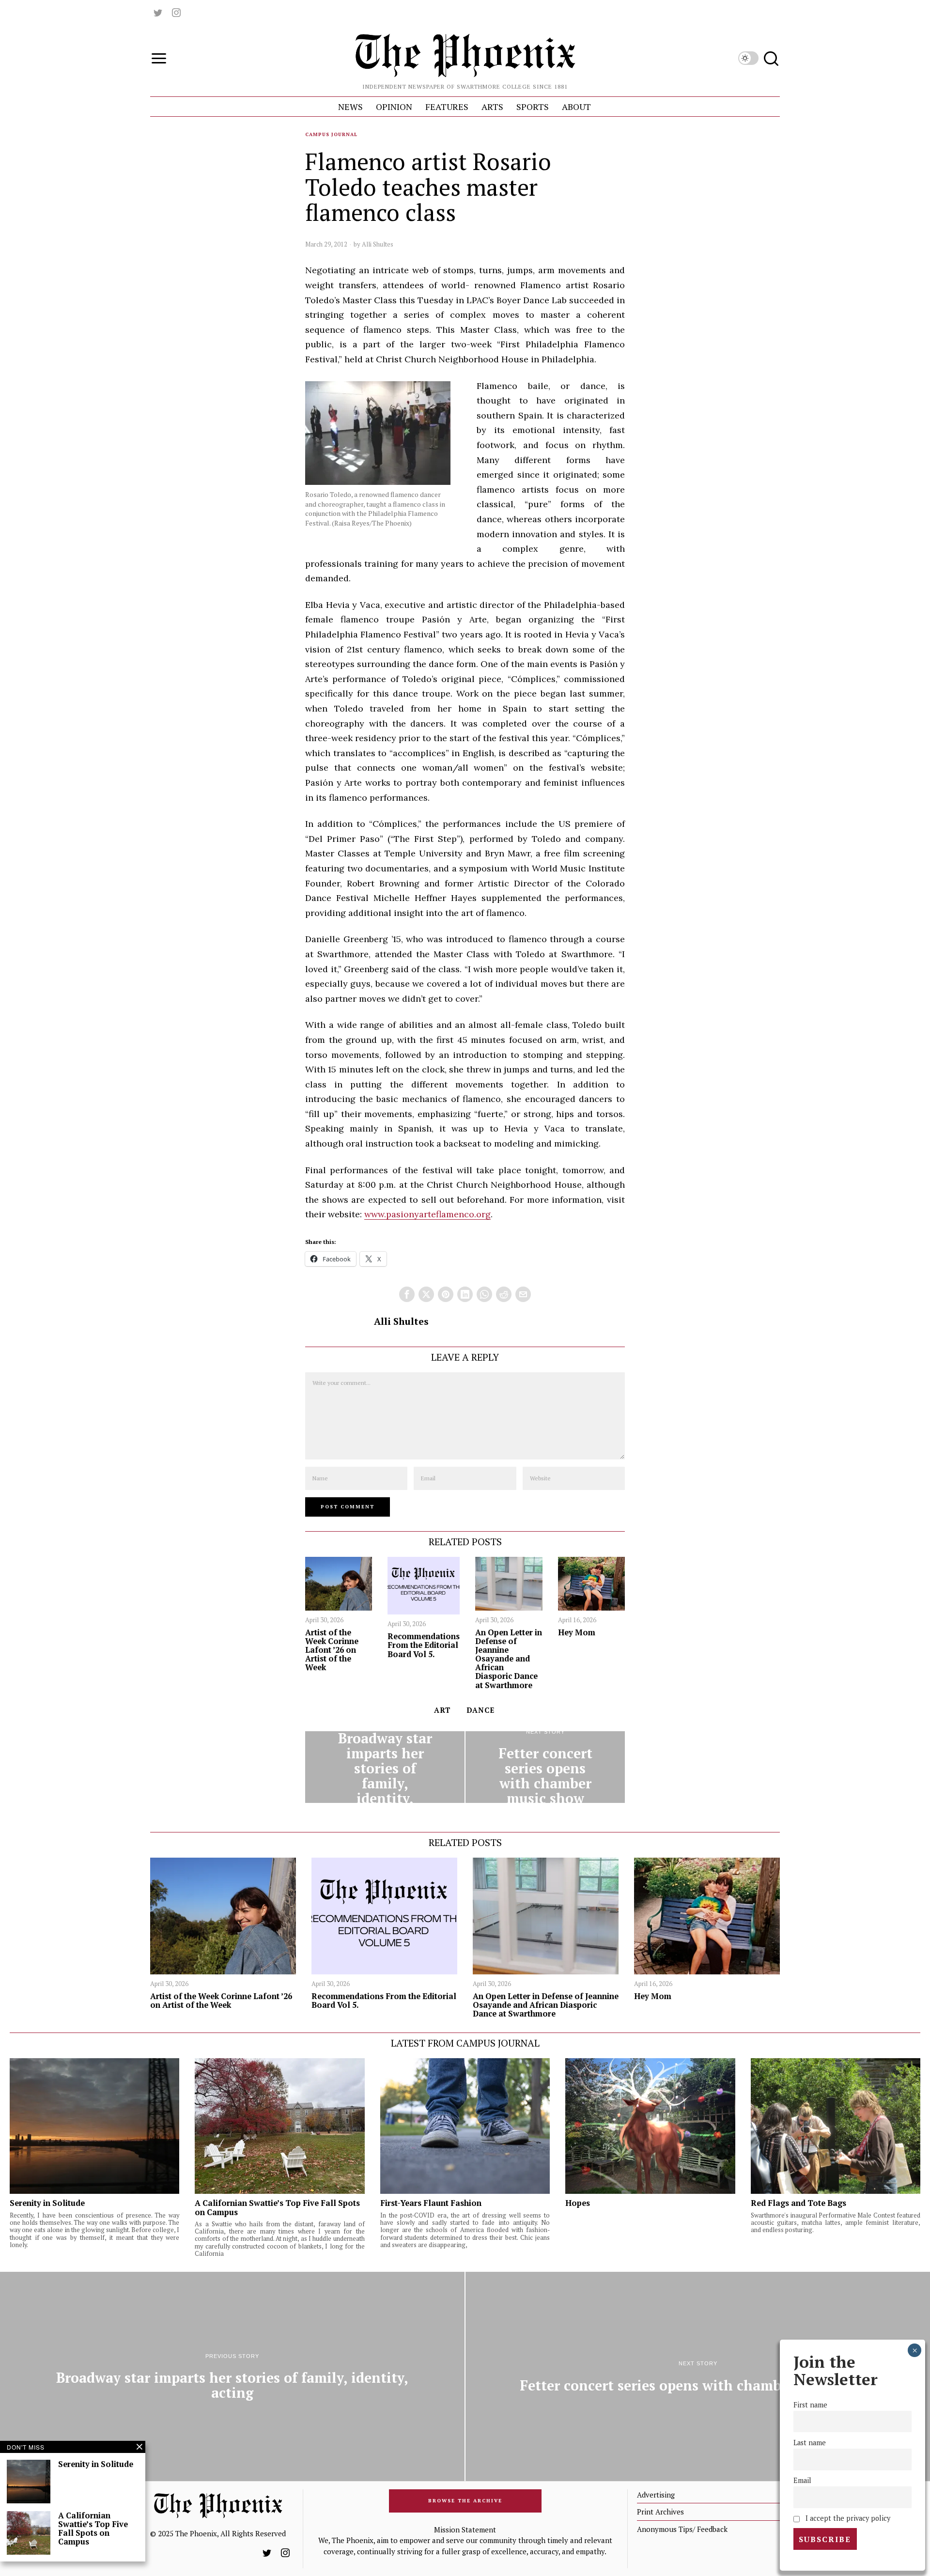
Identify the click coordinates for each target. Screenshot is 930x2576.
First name (810, 2405)
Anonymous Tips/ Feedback (682, 2529)
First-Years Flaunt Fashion (431, 2203)
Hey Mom (577, 1632)
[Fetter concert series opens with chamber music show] (545, 1767)
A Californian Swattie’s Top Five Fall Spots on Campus (277, 2207)
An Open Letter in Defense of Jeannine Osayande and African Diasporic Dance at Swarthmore (509, 1659)
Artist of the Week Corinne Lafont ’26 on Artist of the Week (332, 1650)
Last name (810, 2443)
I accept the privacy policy (846, 2518)
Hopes (578, 2203)
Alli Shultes (378, 244)
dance (480, 1710)
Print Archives (660, 2512)
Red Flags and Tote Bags (799, 2203)
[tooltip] (158, 13)
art (442, 1710)
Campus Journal (331, 134)
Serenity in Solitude (47, 2203)
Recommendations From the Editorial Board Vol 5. (424, 1645)
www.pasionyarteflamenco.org (427, 1214)
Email (802, 2480)
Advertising (656, 2495)
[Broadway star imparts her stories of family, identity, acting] (385, 1767)
